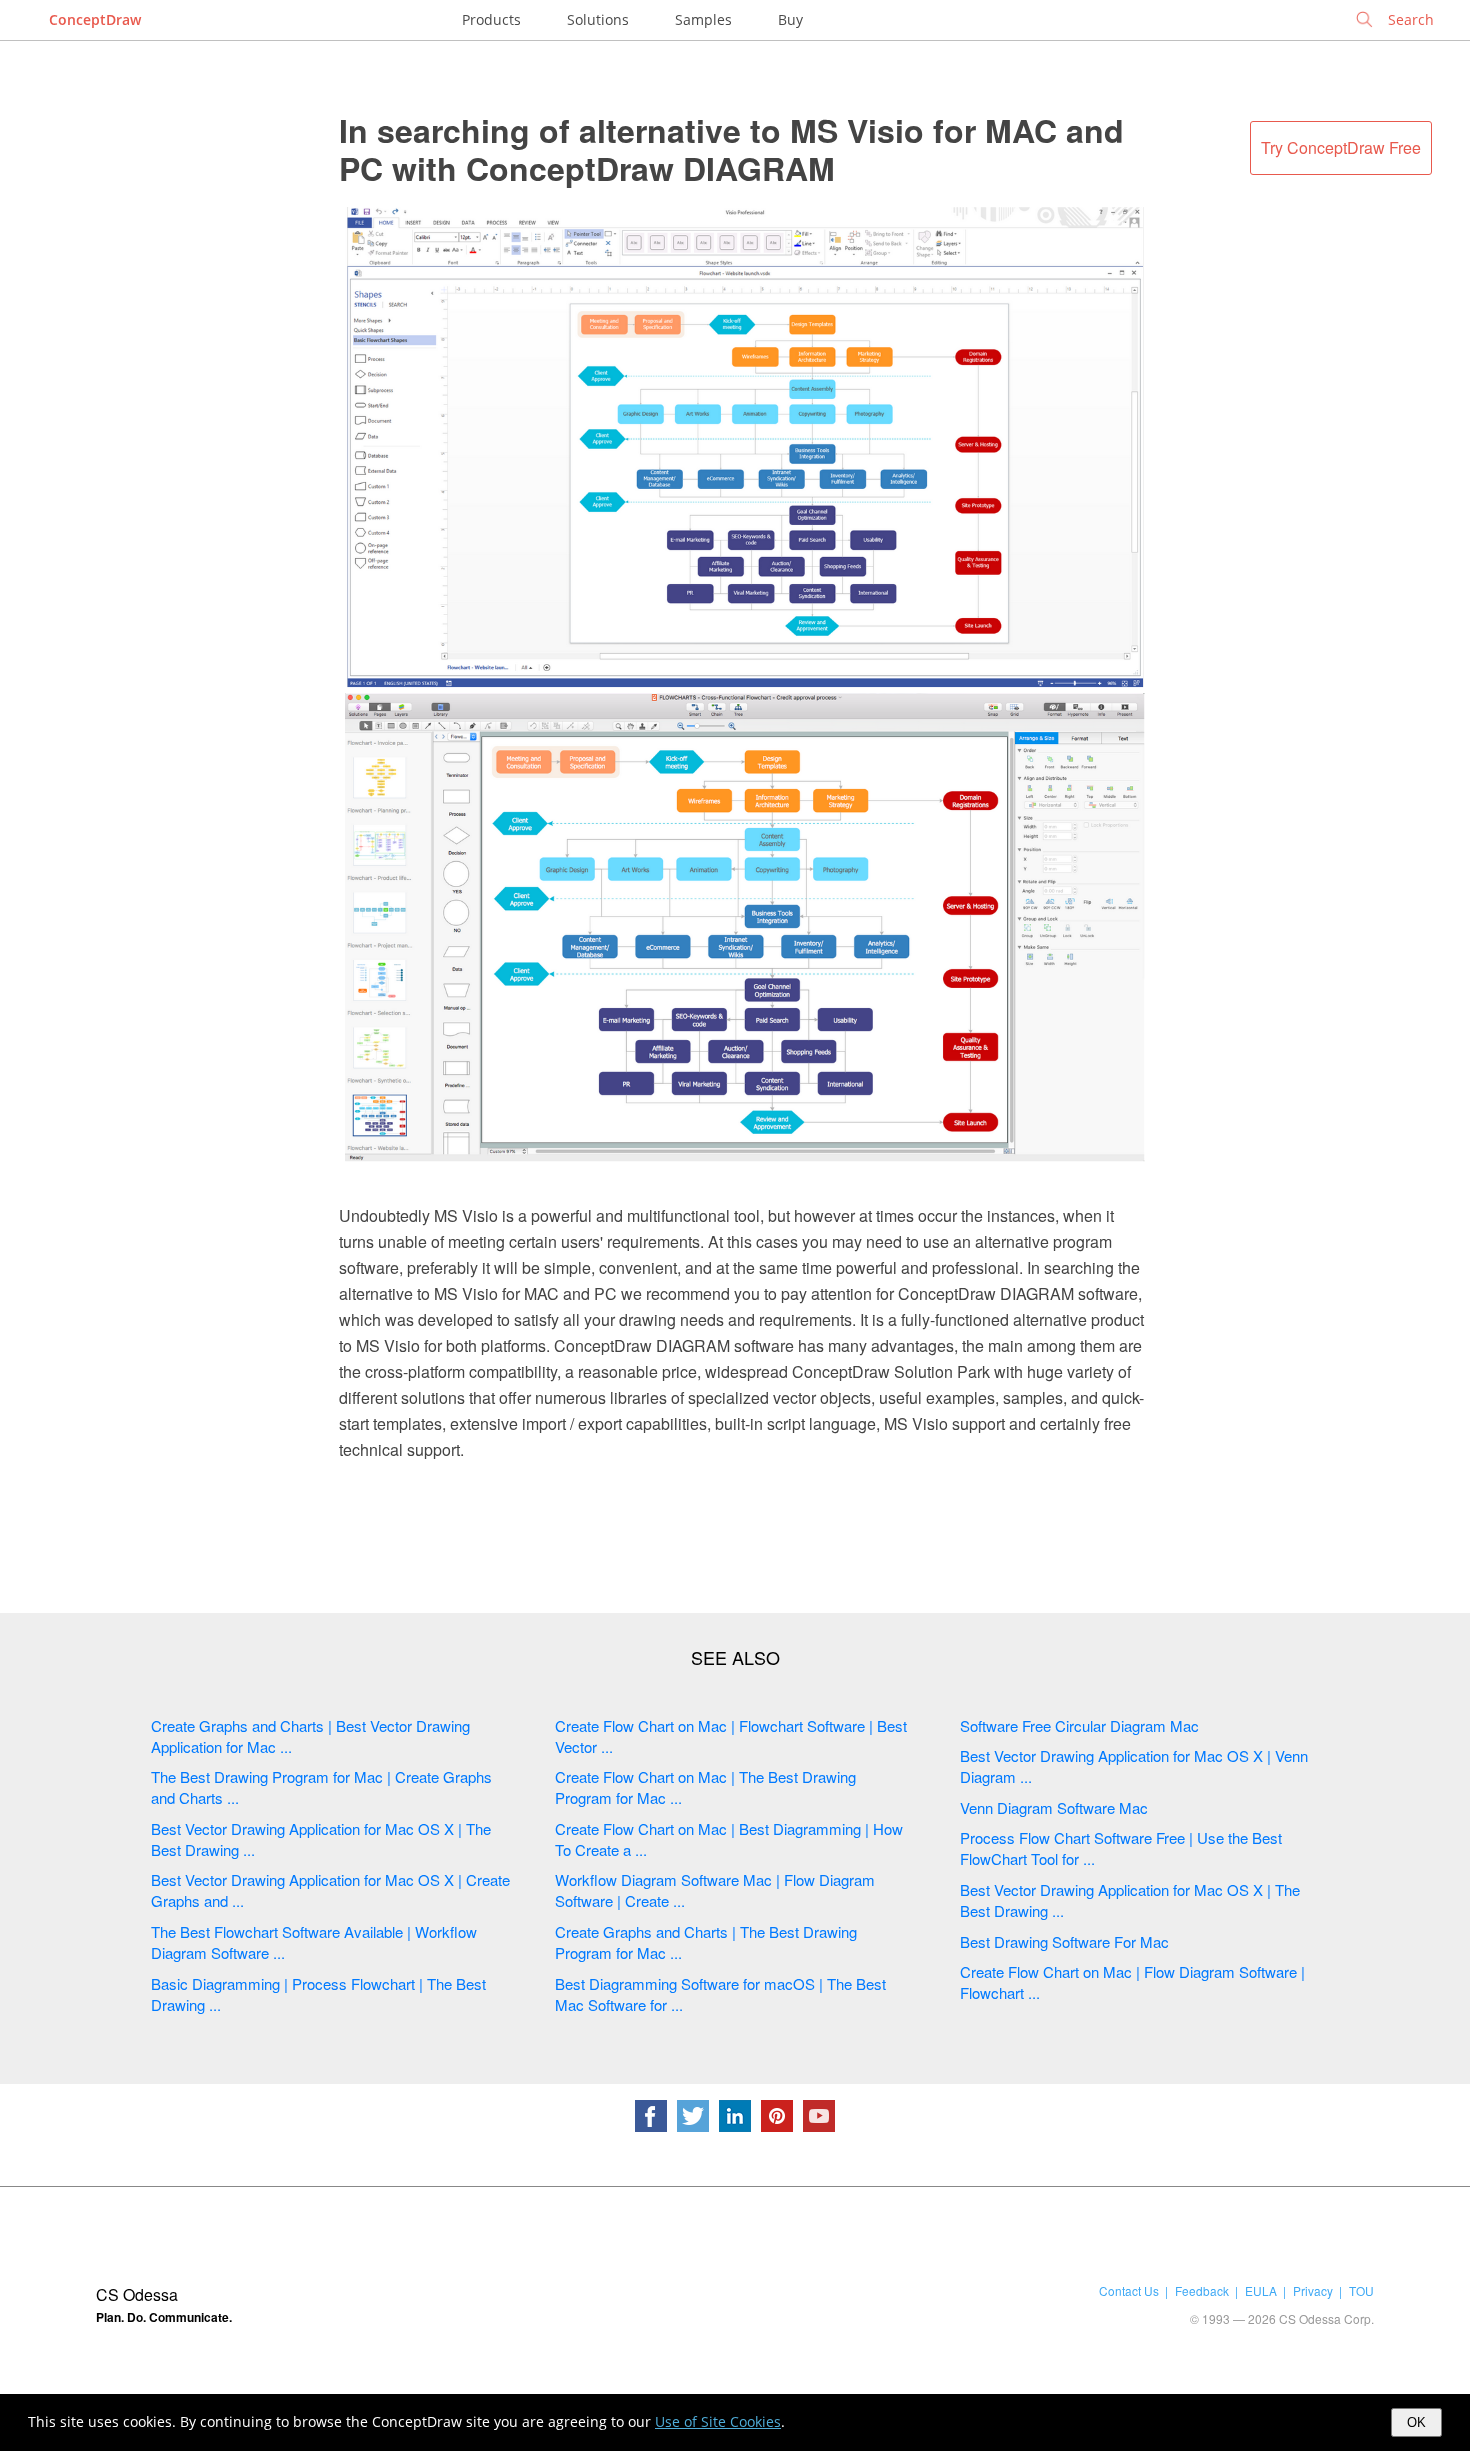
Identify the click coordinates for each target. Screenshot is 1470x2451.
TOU (1361, 2290)
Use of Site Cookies (718, 2421)
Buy (790, 19)
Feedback (1202, 2290)
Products (491, 19)
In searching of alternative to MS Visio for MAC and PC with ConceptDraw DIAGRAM (731, 149)
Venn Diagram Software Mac (1054, 1807)
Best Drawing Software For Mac (1064, 1941)
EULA (1261, 2290)
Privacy (1313, 2290)
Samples (703, 19)
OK (1416, 2422)
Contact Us (1129, 2290)
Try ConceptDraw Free (1341, 147)
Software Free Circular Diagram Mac (1079, 1725)
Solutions (598, 19)
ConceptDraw (95, 19)
